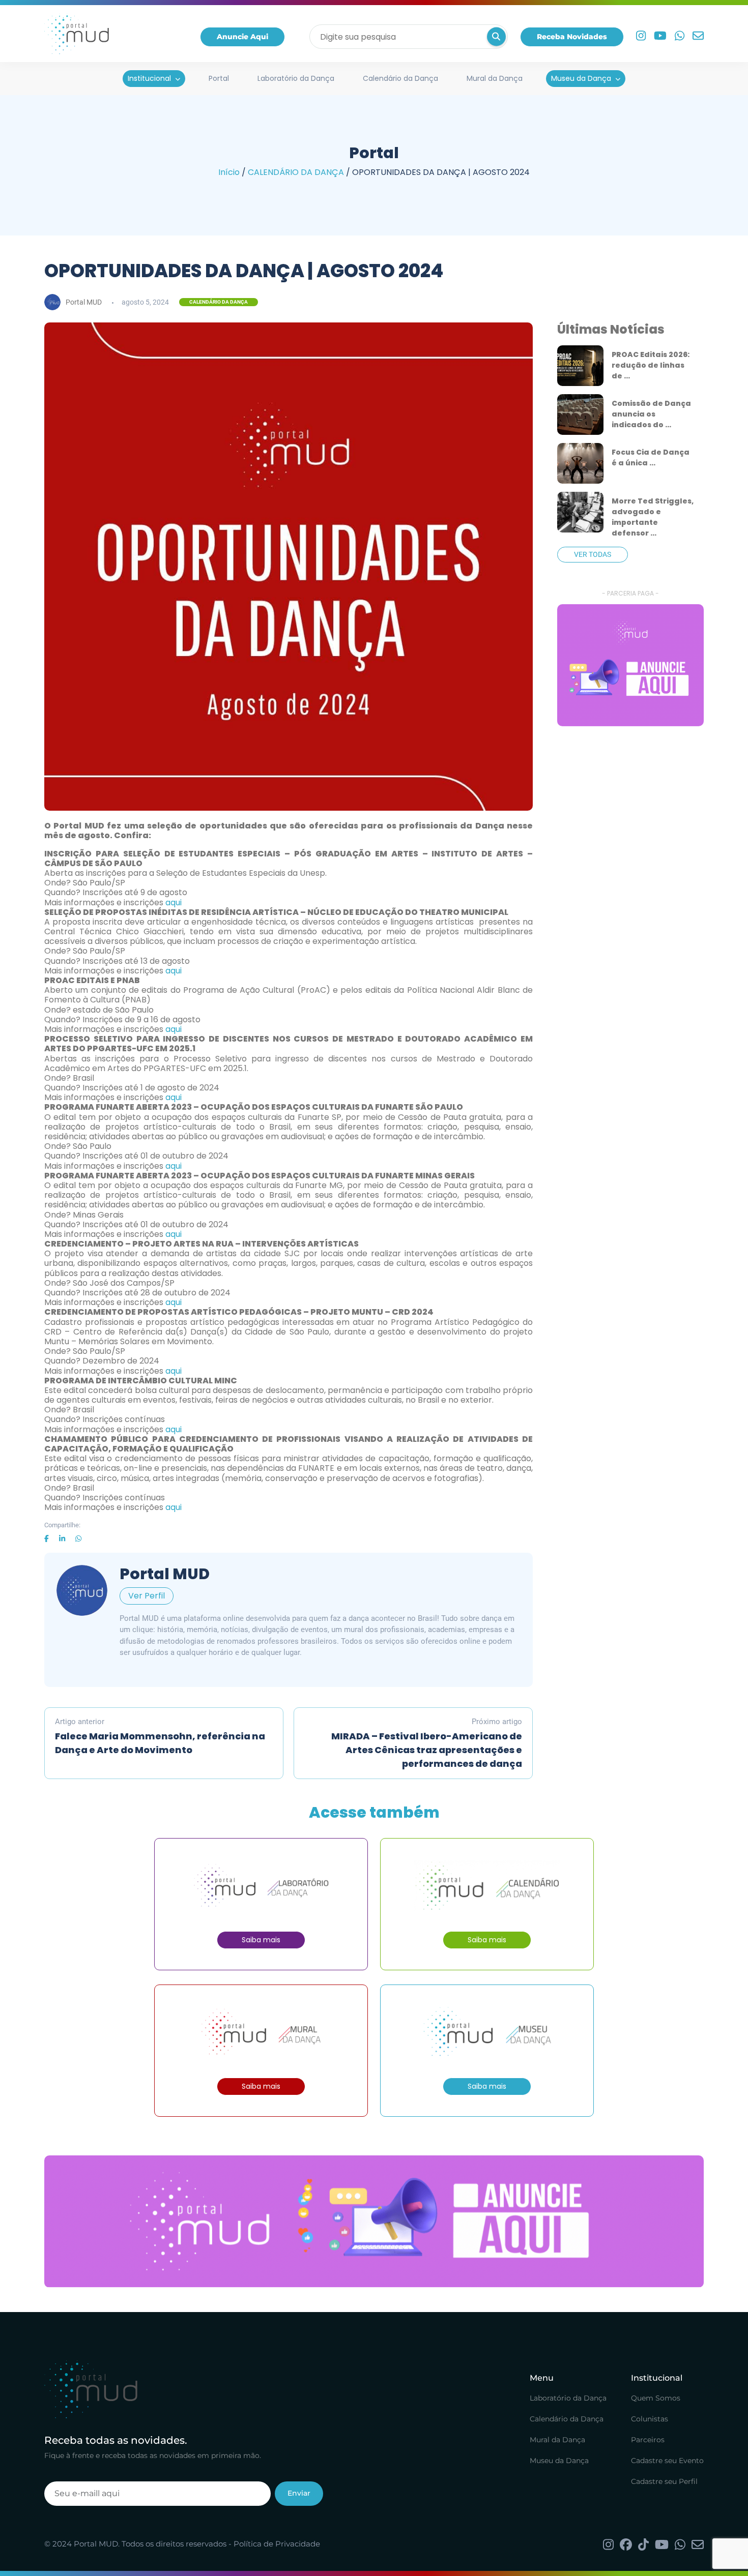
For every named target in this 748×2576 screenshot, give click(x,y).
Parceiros (648, 2440)
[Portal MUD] (77, 37)
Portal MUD (84, 302)
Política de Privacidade (277, 2544)
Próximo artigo (427, 1744)
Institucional (149, 78)
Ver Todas (593, 554)
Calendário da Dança (400, 78)
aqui (174, 902)
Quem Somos (656, 2398)
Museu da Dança (581, 78)
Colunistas (650, 2419)
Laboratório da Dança (296, 78)
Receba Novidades (572, 37)
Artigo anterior (160, 1737)
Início (229, 172)
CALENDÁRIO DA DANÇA (296, 172)
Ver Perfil (147, 1596)
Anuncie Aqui (242, 37)
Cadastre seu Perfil (664, 2481)
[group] (630, 665)
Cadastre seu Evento (667, 2461)
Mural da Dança (495, 78)
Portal (219, 78)
